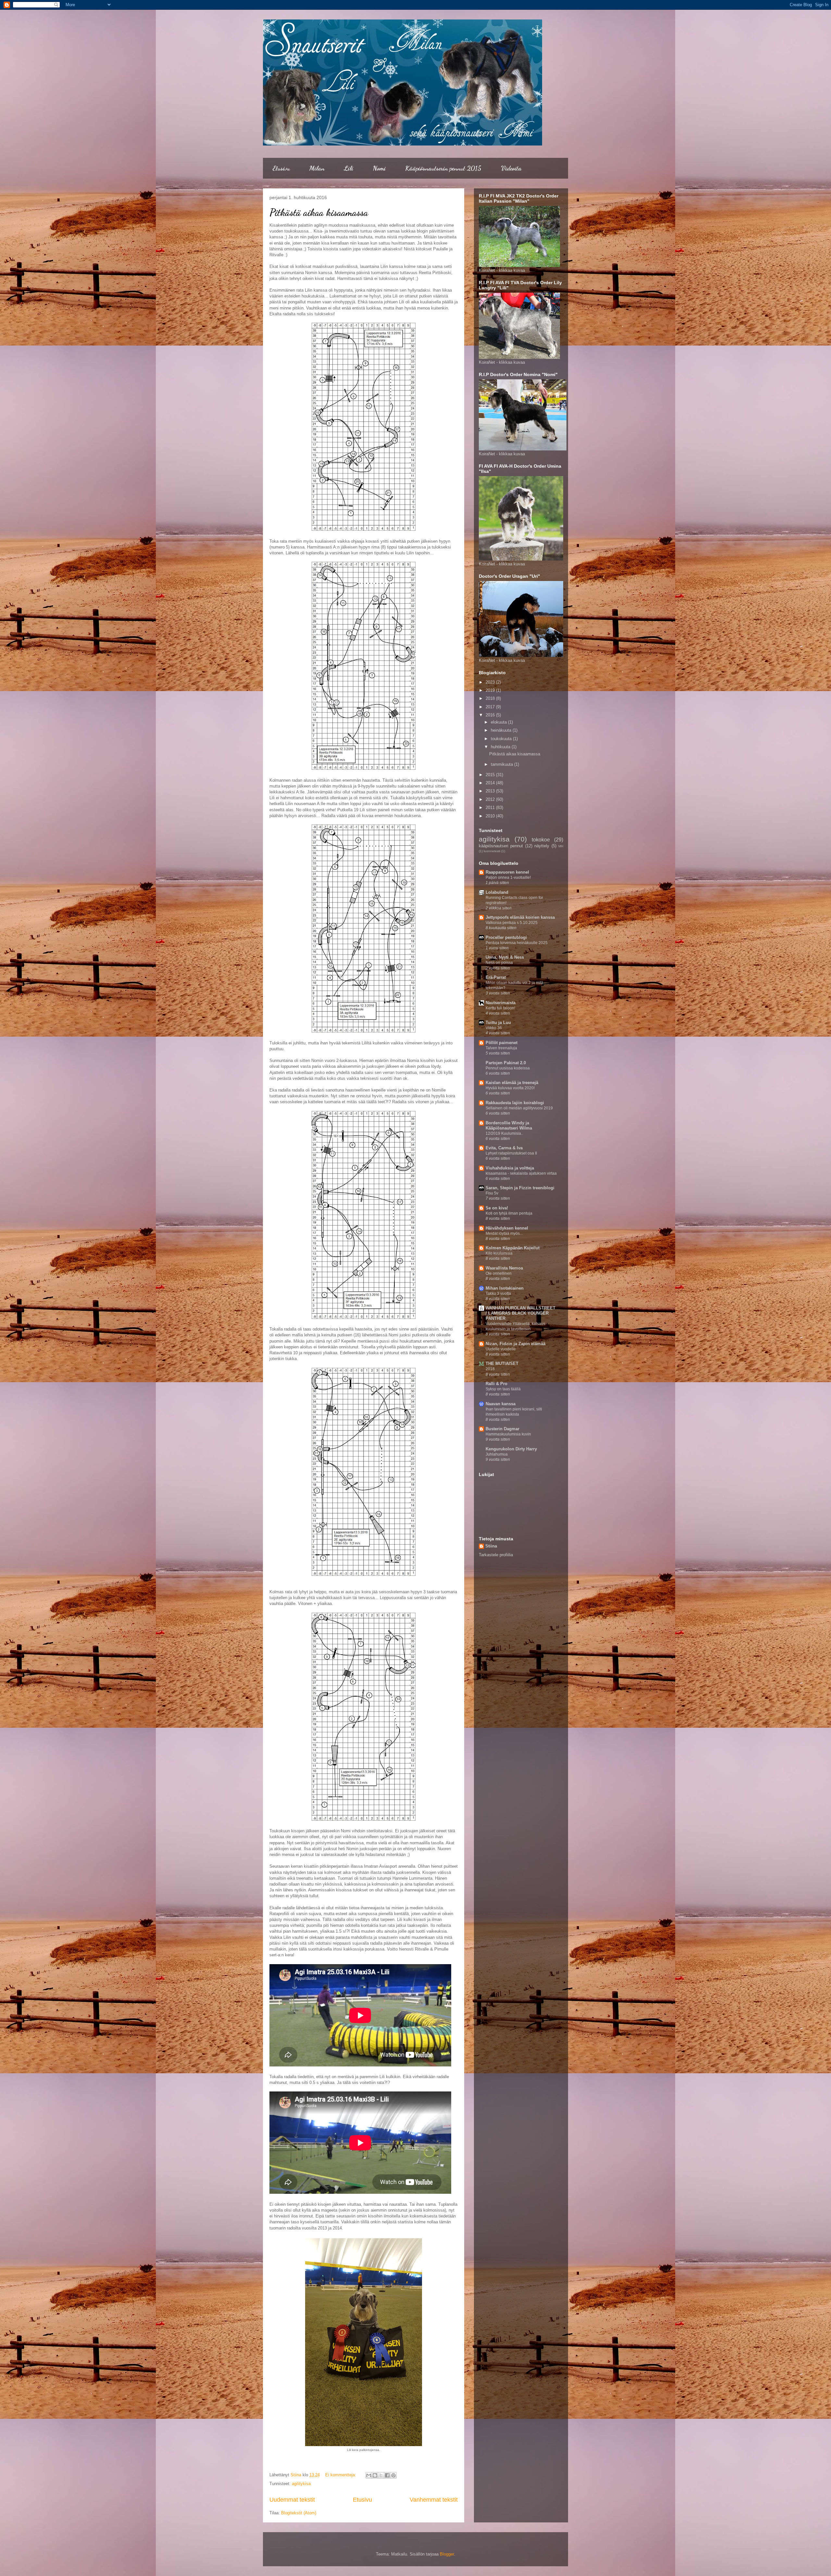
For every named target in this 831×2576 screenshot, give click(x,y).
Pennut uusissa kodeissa (508, 1068)
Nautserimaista (501, 1003)
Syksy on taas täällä (503, 1389)
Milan (317, 168)
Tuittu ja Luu (498, 1023)
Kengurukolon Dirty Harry (511, 1449)
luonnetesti (492, 851)
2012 (491, 799)
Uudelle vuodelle (501, 1349)
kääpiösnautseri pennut (501, 846)
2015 (491, 775)
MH (561, 846)
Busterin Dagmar (502, 1429)
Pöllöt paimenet (502, 1043)
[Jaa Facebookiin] (387, 2475)
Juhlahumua (497, 1454)
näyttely (542, 846)
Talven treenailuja (501, 1048)
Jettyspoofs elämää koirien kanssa (520, 917)
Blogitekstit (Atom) (299, 2513)
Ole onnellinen (499, 1273)
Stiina (491, 1546)
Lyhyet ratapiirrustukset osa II (511, 1153)
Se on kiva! (497, 1208)
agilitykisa (301, 2484)
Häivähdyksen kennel (507, 1228)
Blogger (447, 2554)
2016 (491, 715)
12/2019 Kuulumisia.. (504, 1133)
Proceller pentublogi (506, 937)
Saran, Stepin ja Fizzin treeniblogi (520, 1188)
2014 (491, 783)
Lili (349, 168)
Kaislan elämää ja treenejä (512, 1083)
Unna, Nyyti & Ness (505, 957)
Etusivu (281, 168)
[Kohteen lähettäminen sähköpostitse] (369, 2475)
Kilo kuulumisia (499, 1253)
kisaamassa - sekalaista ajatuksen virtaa (521, 1173)
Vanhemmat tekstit (434, 2500)
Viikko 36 (494, 1028)
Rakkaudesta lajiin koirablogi (515, 1103)
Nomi (379, 168)
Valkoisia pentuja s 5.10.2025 (512, 923)
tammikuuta (502, 764)
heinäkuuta (502, 730)
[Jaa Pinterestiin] (393, 2475)
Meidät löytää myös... (504, 1233)
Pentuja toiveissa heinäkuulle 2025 (517, 943)
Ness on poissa (499, 963)
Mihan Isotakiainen (505, 1288)
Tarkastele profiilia (496, 1555)
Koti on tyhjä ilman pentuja (509, 1213)
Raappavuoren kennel (507, 872)
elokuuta (499, 722)
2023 (491, 682)
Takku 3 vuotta (498, 1294)
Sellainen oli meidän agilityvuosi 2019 (519, 1108)
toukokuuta (502, 739)
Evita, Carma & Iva (504, 1148)
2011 (491, 808)
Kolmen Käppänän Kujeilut (513, 1248)
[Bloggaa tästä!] (375, 2475)
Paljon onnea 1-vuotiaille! (508, 878)
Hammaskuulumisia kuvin (508, 1434)
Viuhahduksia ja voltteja (510, 1168)
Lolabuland (497, 892)
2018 (491, 698)
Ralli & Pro (496, 1384)
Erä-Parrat (496, 977)
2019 (491, 690)
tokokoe (541, 840)
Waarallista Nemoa (504, 1268)
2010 (491, 816)
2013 (491, 791)
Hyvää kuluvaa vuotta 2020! (510, 1088)
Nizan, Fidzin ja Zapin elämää (515, 1344)
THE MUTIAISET (502, 1364)
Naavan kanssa (501, 1404)
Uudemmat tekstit (292, 2500)
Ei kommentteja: (341, 2475)
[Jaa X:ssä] (381, 2475)
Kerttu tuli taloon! (500, 1008)
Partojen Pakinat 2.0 (506, 1063)
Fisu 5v (492, 1193)
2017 (491, 707)
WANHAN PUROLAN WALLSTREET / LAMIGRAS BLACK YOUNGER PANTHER (521, 1313)
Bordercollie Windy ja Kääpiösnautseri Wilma (509, 1125)
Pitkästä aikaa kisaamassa (319, 212)
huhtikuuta (501, 747)
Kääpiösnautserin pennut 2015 (443, 168)
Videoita (511, 168)
